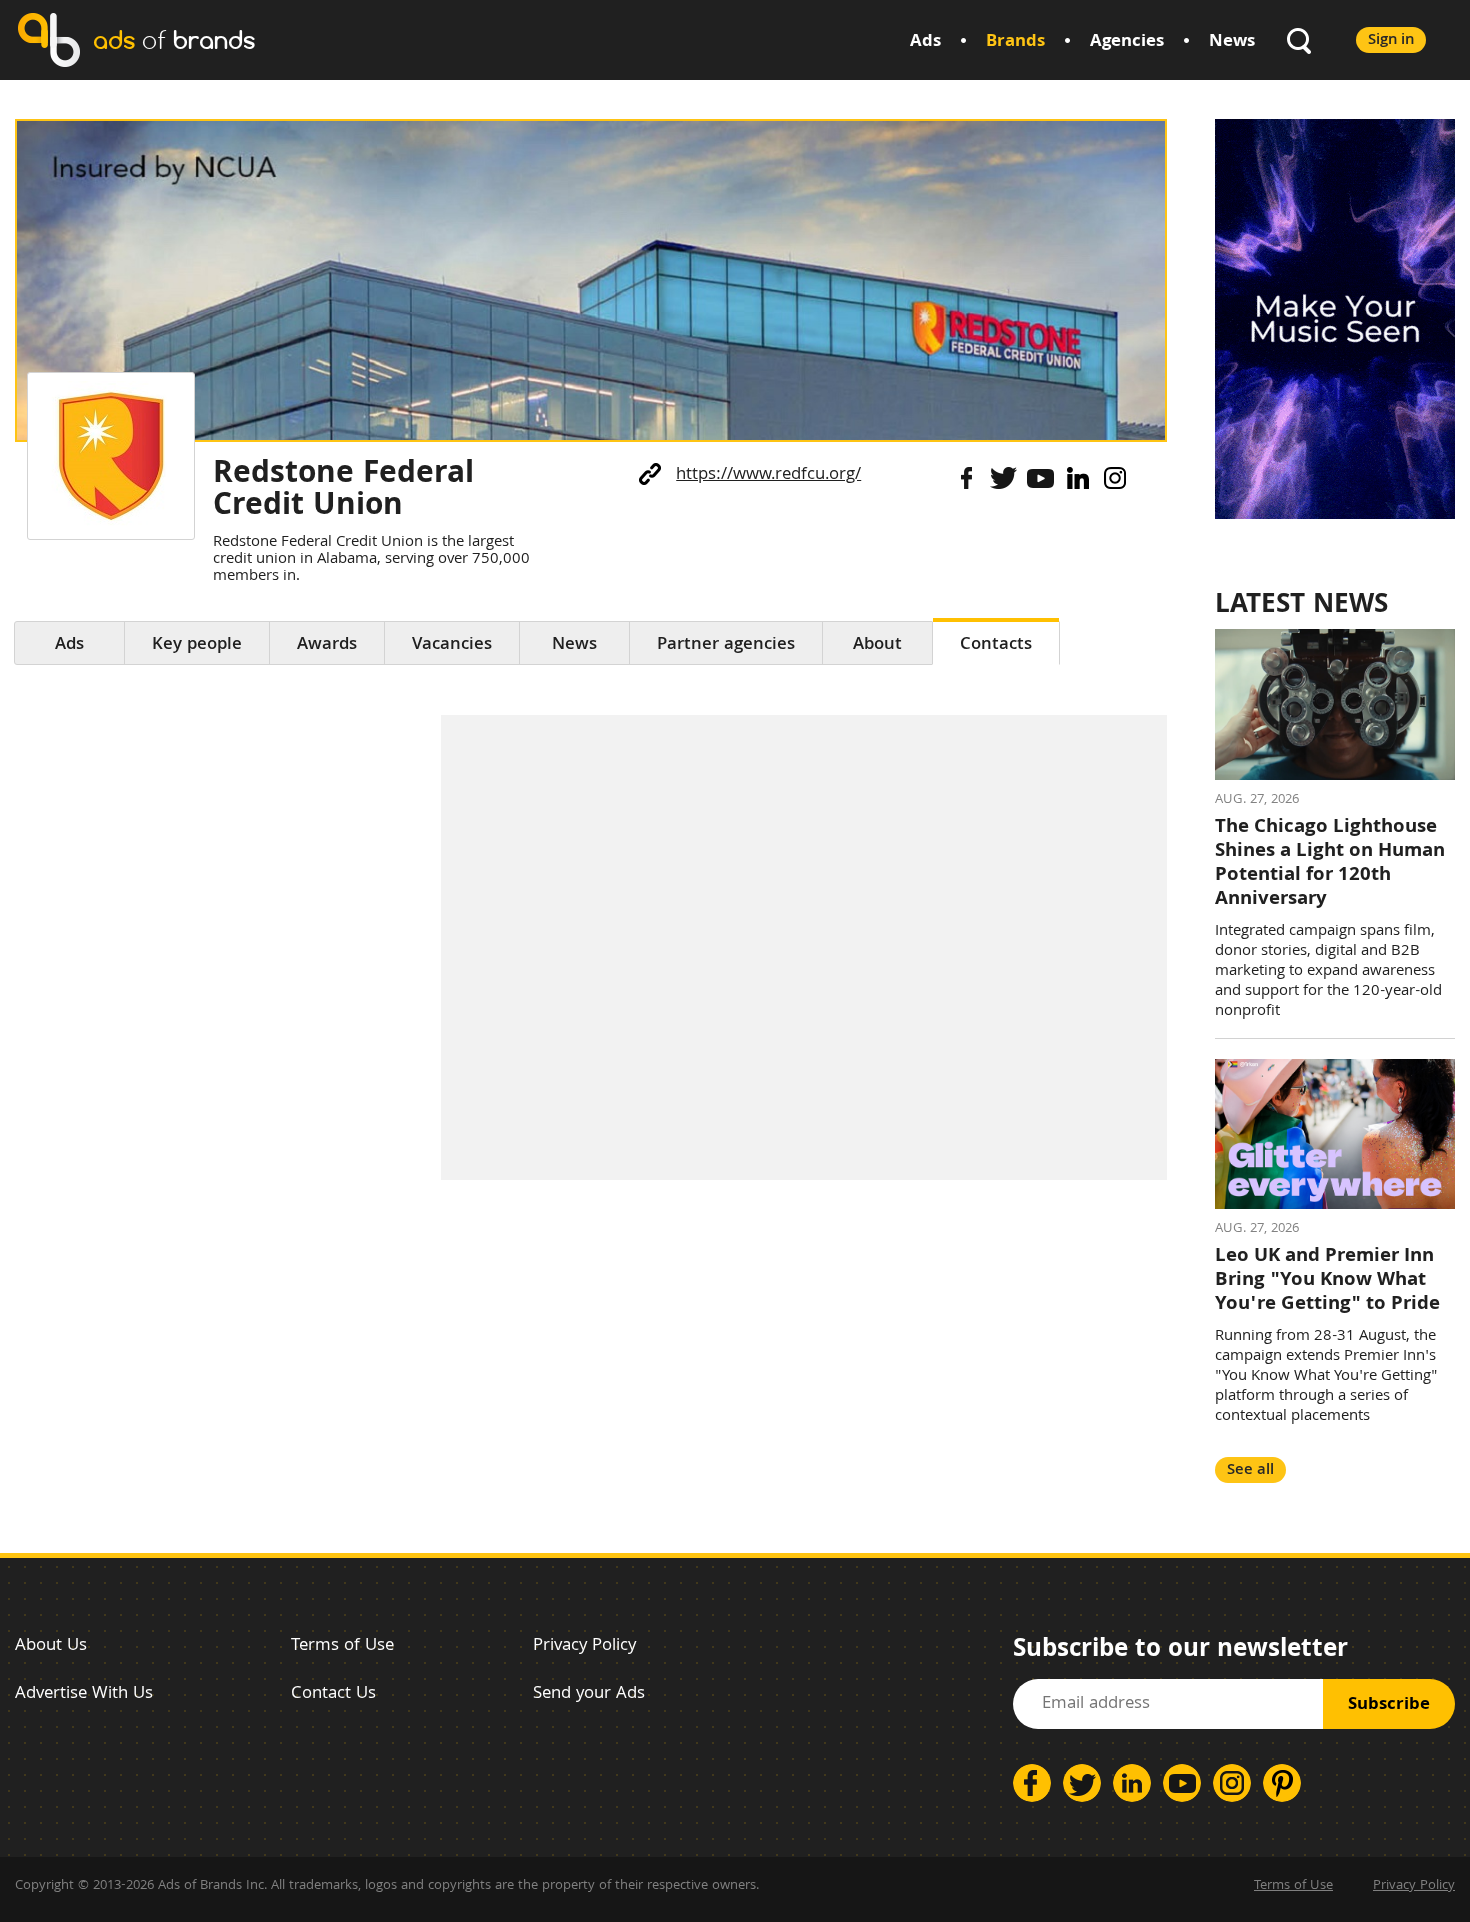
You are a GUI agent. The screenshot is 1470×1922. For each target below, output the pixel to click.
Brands (1015, 42)
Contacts (996, 645)
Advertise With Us (84, 1694)
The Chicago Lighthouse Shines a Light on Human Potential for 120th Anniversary (1330, 864)
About (877, 645)
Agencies (1127, 42)
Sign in (1391, 40)
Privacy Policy (584, 1646)
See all (1250, 1470)
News (1232, 42)
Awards (327, 645)
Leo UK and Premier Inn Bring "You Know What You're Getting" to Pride (1327, 1281)
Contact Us (333, 1694)
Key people (197, 645)
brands (174, 39)
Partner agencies (726, 645)
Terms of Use (342, 1646)
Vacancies (452, 645)
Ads (925, 42)
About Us (51, 1646)
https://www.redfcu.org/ (768, 475)
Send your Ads (589, 1694)
